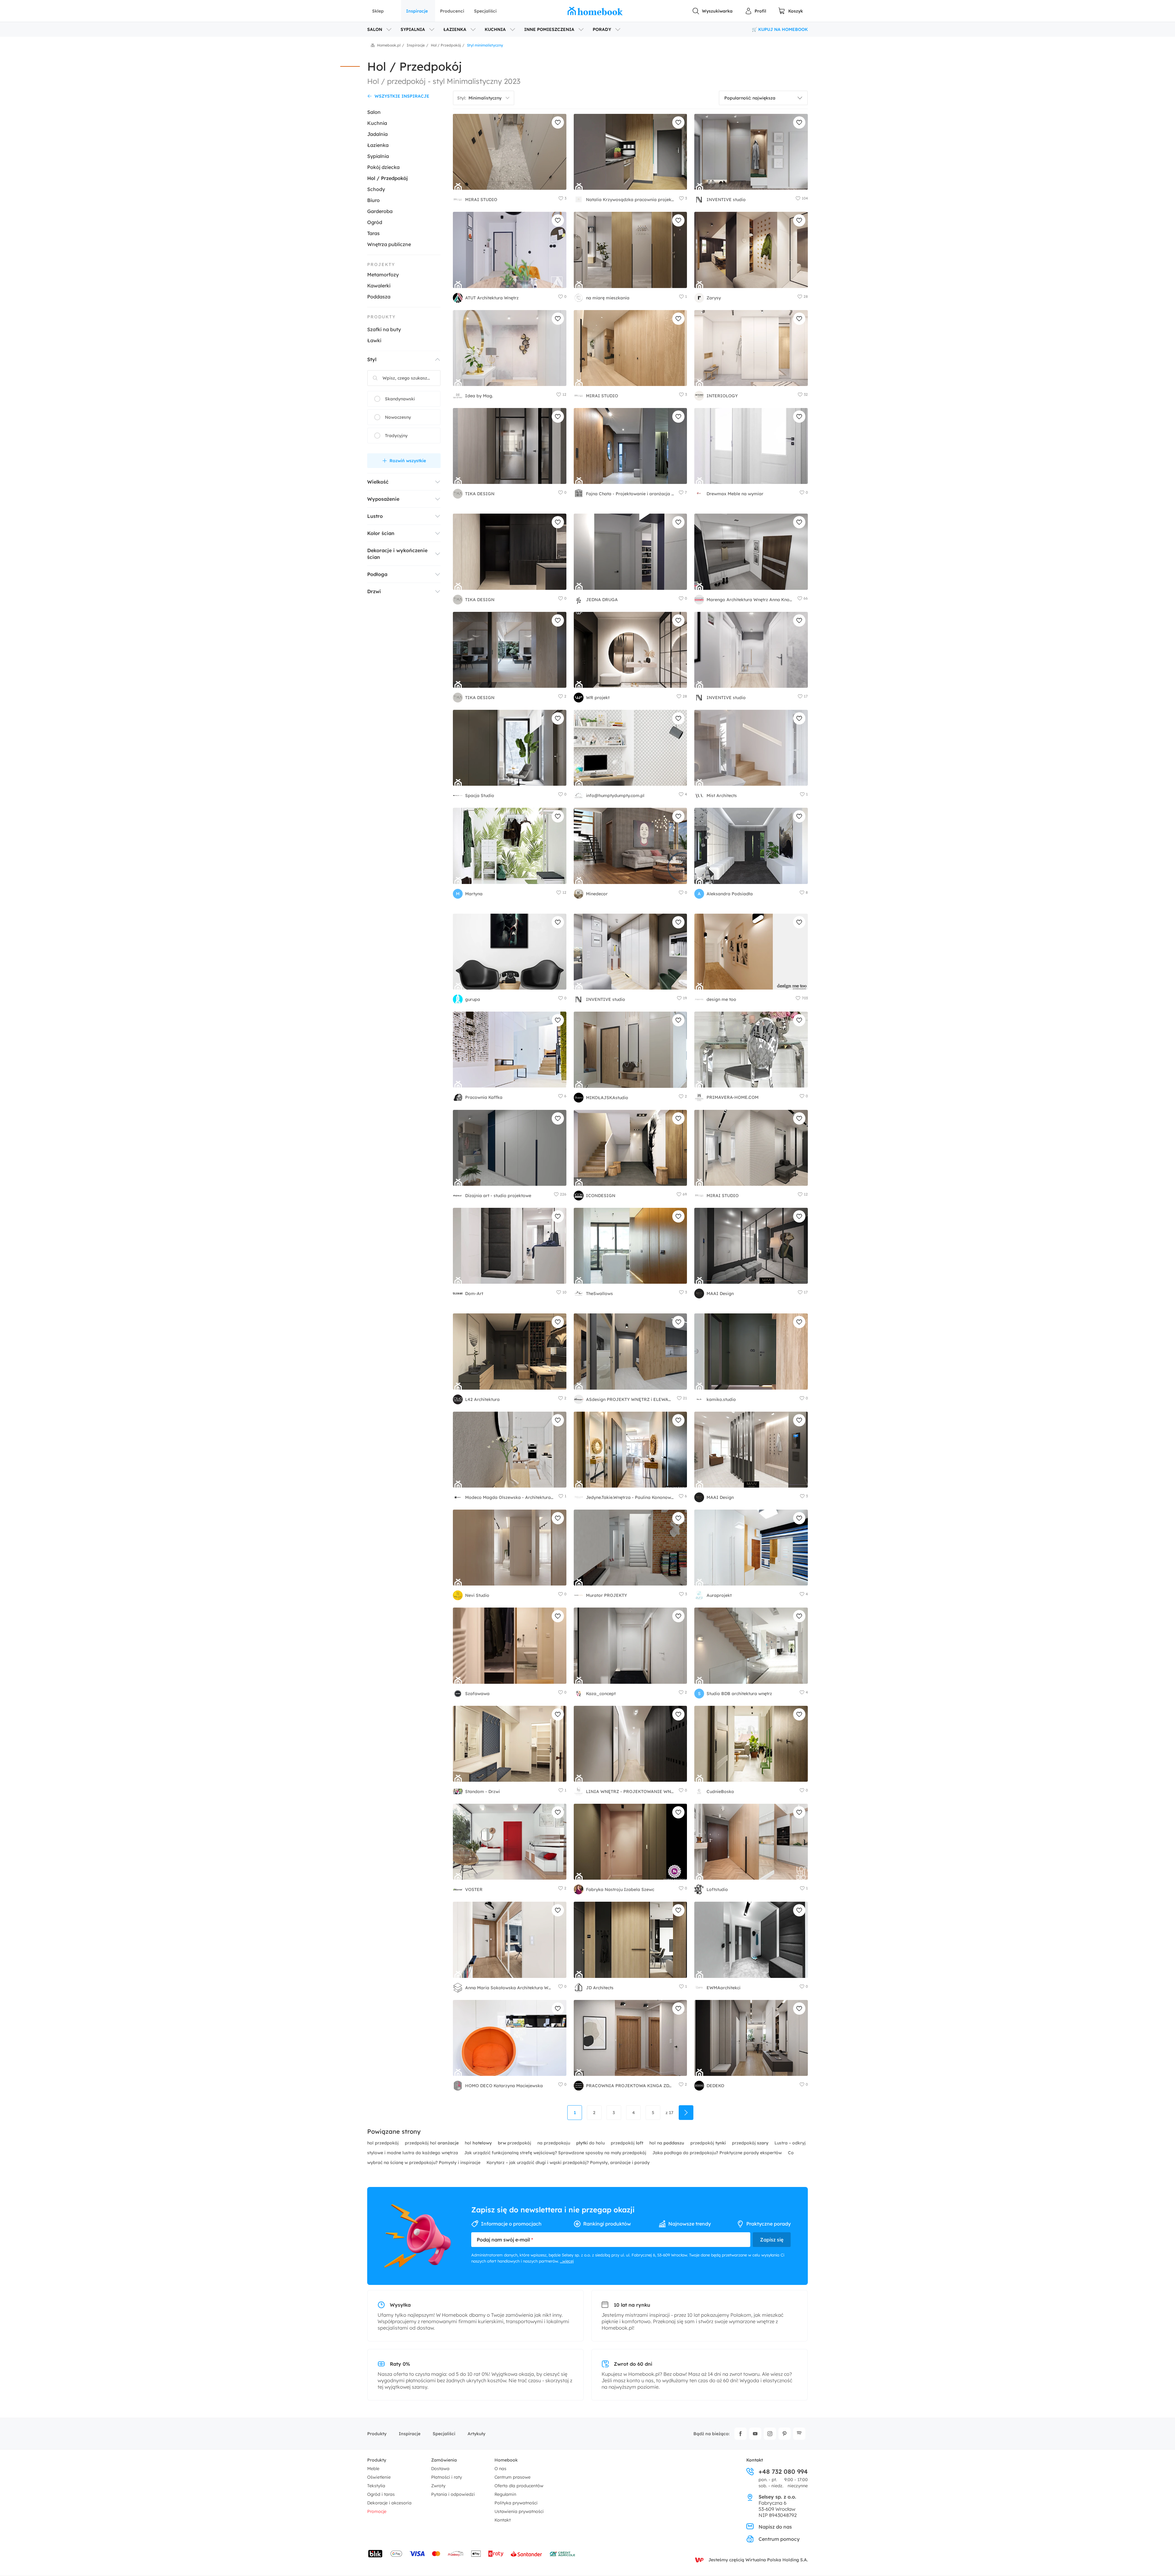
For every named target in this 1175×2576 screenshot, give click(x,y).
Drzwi (374, 591)
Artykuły (476, 2434)
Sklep (378, 11)
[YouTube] (755, 2434)
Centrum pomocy (779, 2539)
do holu (591, 2143)
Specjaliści (485, 11)
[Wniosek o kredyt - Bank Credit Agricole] (562, 2554)
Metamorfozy (383, 275)
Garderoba (380, 211)
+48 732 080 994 (783, 2472)
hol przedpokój (384, 2143)
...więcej (567, 2261)
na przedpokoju (554, 2143)
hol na (667, 2143)
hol (478, 2143)
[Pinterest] (785, 2434)
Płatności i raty (447, 2477)
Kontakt (503, 2520)
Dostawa (440, 2469)
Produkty (377, 2434)
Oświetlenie (379, 2477)
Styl (372, 359)
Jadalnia (377, 134)
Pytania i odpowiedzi (453, 2494)
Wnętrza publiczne (389, 244)
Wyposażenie (383, 499)
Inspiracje (417, 11)
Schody (376, 189)
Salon (374, 112)
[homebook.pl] (595, 11)
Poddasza (379, 297)
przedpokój (515, 2143)
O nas (500, 2469)
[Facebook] (740, 2434)
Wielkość (378, 482)
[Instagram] (770, 2434)
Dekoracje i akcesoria (389, 2503)
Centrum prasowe (513, 2477)
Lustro (375, 516)
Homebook (506, 2460)
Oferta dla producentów (519, 2486)
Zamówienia (444, 2460)
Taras (373, 233)
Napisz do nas (775, 2527)
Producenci (452, 11)
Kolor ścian (381, 533)
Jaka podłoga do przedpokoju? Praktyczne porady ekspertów (718, 2153)
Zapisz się (772, 2240)
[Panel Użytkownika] (755, 11)
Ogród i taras (381, 2494)
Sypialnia (378, 156)
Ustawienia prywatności (519, 2511)
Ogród (375, 222)
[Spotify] (799, 2434)
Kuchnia (377, 123)
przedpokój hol (432, 2143)
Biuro (373, 200)
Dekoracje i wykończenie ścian (397, 554)
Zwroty (438, 2486)
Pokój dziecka (383, 167)
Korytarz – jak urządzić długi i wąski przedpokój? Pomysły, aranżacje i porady (568, 2162)
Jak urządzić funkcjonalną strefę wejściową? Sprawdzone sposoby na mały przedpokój (556, 2153)
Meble (373, 2469)
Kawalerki (379, 286)
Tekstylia (376, 2486)
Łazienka (378, 145)
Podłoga (377, 574)
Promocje (377, 2511)
